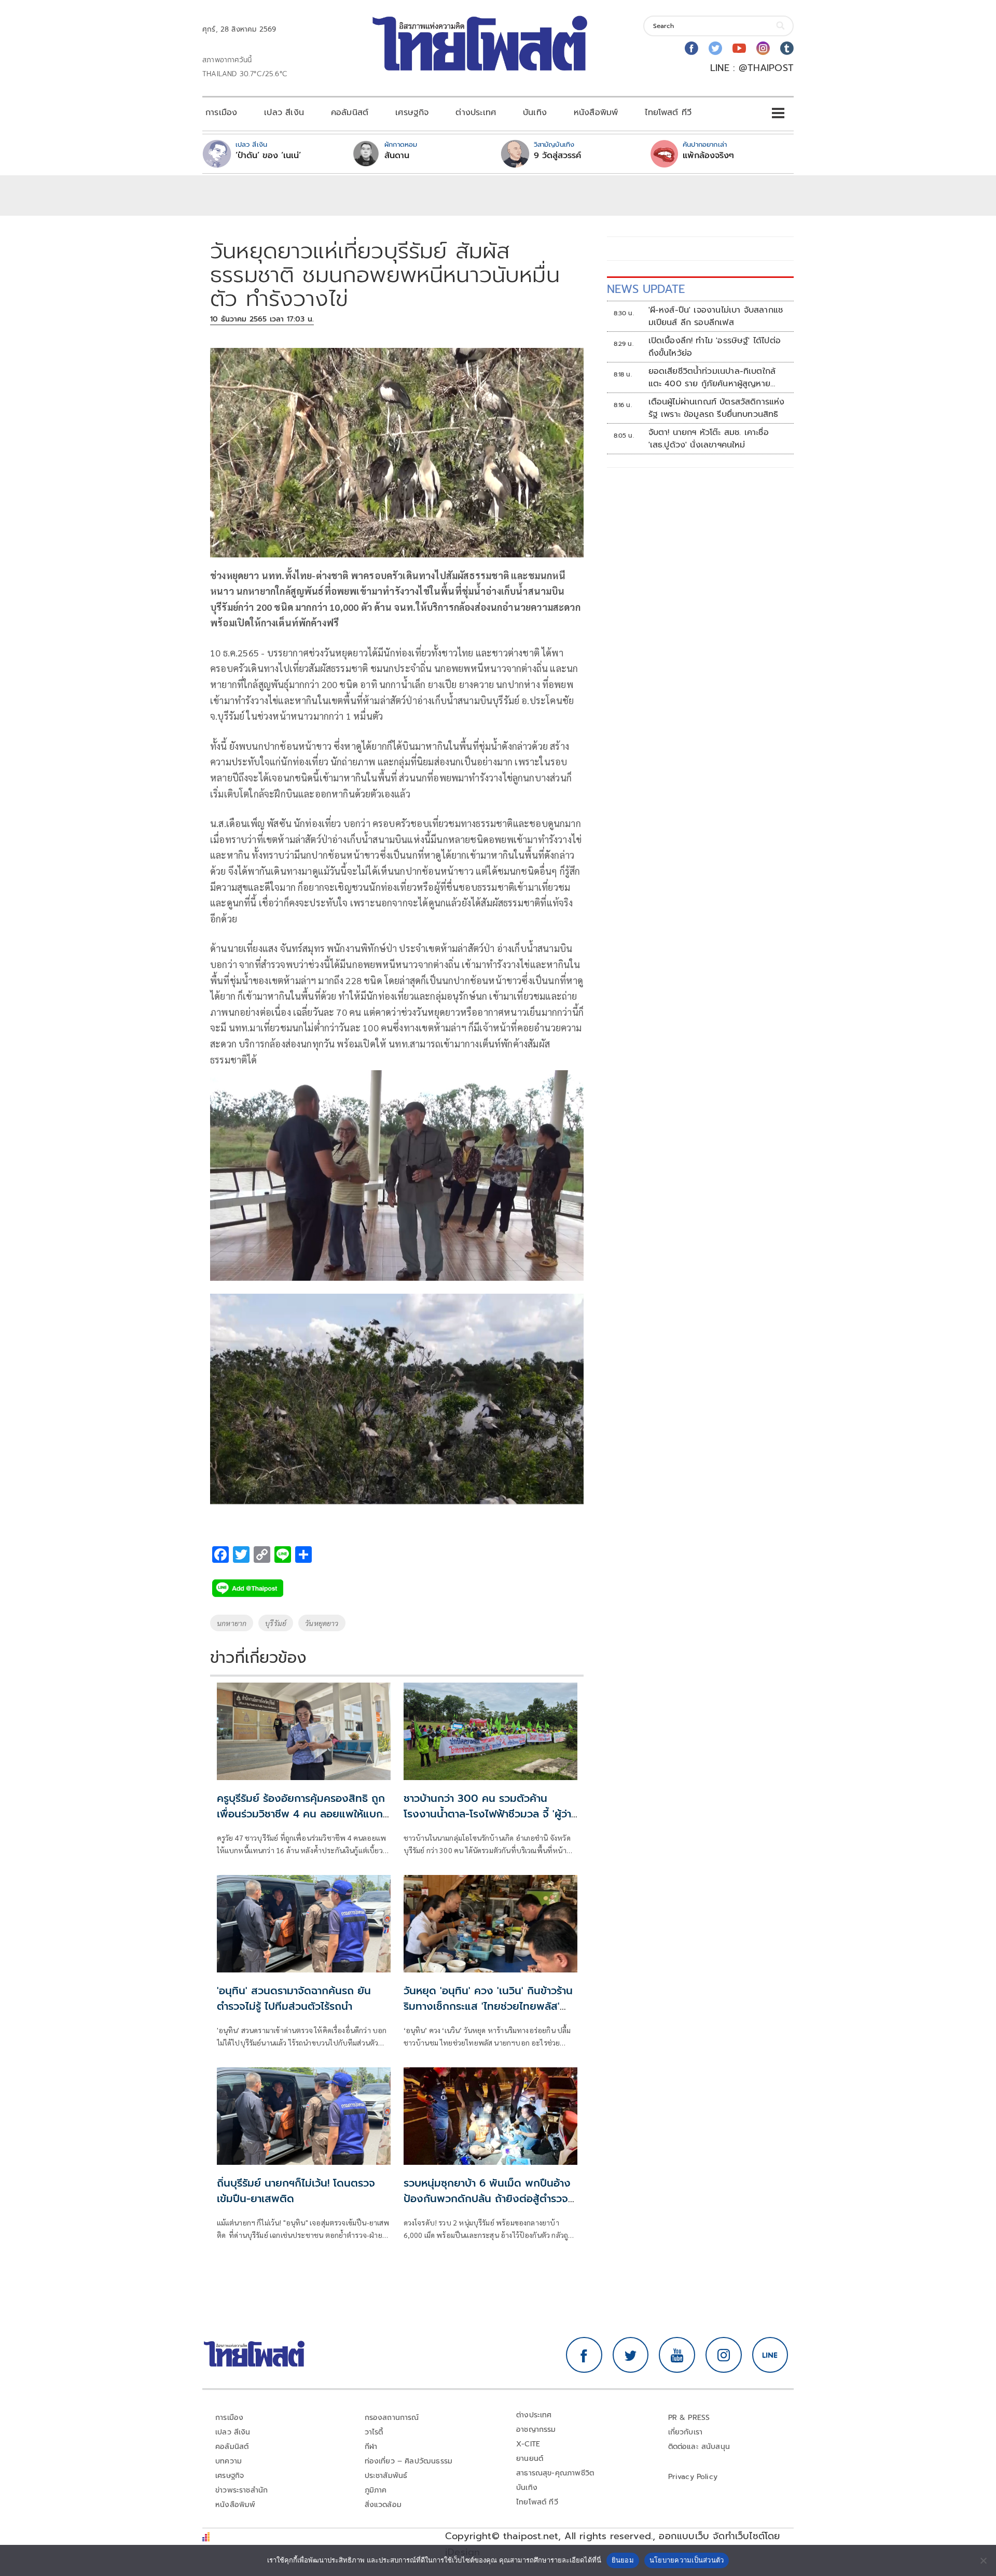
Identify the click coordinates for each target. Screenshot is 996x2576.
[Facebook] (691, 48)
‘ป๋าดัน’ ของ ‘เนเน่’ (268, 156)
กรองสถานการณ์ (392, 2418)
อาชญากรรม (536, 2430)
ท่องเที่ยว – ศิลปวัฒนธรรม (409, 2461)
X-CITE (528, 2444)
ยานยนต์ (530, 2459)
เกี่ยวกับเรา (686, 2432)
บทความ (229, 2461)
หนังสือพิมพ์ (596, 113)
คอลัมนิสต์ (350, 113)
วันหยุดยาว (322, 1623)
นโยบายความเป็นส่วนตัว (687, 2560)
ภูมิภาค (376, 2490)
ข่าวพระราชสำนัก (241, 2490)
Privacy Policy (693, 2477)
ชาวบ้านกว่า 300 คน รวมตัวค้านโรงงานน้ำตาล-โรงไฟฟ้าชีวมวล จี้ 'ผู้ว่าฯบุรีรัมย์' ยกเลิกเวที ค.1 (490, 1814)
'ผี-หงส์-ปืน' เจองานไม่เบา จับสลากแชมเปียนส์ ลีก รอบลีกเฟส (716, 316)
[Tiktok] (787, 48)
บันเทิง (535, 113)
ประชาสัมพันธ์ (386, 2476)
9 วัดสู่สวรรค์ (557, 156)
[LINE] (770, 2355)
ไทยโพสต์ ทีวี (668, 113)
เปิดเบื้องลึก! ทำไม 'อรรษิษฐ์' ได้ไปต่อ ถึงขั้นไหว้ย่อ (715, 347)
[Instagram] (763, 48)
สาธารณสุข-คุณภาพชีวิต (555, 2473)
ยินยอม (623, 2560)
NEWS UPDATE (646, 289)
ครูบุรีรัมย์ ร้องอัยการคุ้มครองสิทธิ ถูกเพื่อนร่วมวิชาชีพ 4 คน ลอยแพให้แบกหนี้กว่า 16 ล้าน (301, 1814)
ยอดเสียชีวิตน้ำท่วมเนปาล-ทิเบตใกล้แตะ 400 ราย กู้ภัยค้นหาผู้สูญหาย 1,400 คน (712, 377)
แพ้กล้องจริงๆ (708, 156)
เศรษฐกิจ (412, 113)
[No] (983, 2560)
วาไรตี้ (374, 2432)
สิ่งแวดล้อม (383, 2505)
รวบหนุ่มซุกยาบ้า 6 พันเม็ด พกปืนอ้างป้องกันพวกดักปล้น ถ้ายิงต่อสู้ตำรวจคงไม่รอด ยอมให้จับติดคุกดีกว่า (487, 2199)
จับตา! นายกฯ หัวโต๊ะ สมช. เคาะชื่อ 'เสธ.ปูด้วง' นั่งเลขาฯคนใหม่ (709, 439)
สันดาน (397, 156)
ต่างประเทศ (476, 113)
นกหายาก (232, 1623)
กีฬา (371, 2447)
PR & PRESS (689, 2418)
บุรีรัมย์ (276, 1623)
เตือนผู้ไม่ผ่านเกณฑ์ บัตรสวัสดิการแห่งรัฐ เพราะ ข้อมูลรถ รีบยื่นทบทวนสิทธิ (717, 408)
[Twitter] (715, 48)
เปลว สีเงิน (284, 113)
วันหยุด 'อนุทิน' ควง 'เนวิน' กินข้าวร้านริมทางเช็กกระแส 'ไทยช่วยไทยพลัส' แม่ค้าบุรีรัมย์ (488, 2006)
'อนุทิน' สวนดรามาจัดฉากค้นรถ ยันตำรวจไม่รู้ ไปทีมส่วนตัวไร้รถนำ (294, 1998)
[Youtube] (739, 48)
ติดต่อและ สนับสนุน (699, 2447)
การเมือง (221, 113)
